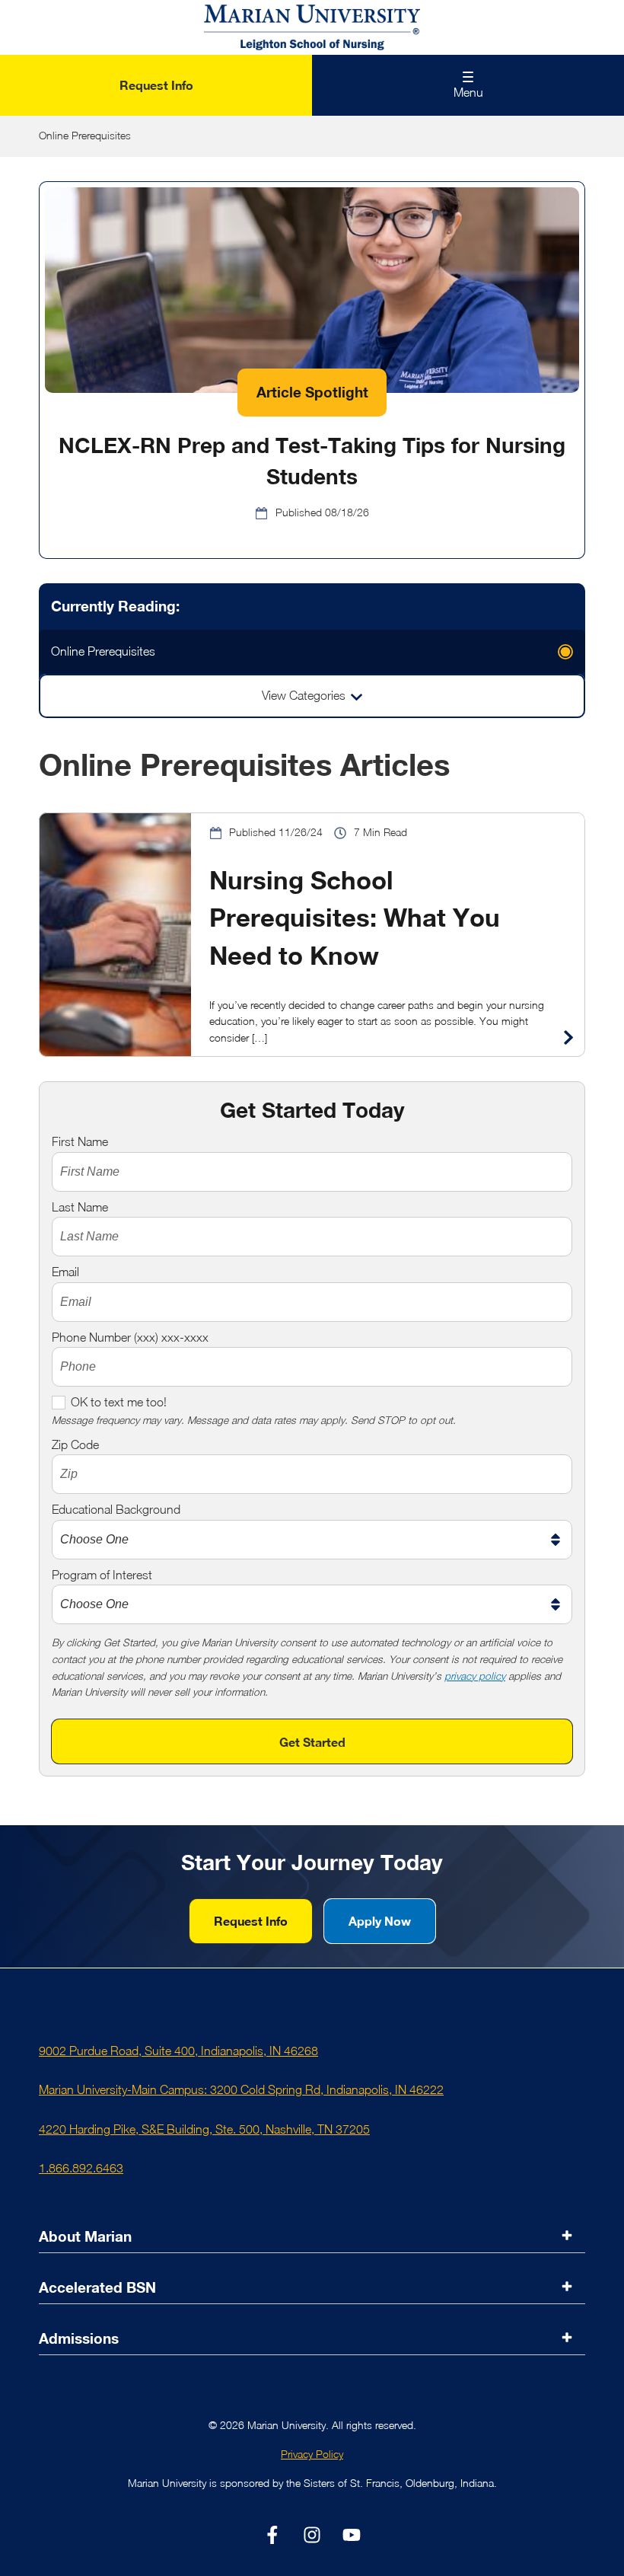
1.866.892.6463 (81, 2168)
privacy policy (475, 1676)
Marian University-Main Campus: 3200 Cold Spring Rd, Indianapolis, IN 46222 (241, 2089)
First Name (80, 1141)
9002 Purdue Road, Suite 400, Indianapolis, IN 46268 (178, 2051)
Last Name (80, 1207)
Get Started (312, 1742)
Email (65, 1272)
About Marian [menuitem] (85, 2236)
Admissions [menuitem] (79, 2338)
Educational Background (116, 1509)
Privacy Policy (312, 2454)
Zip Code (75, 1444)
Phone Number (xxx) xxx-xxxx (130, 1337)
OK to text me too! (119, 1402)
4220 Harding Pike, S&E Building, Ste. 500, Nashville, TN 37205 (204, 2129)
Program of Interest (102, 1575)
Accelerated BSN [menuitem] (97, 2287)
